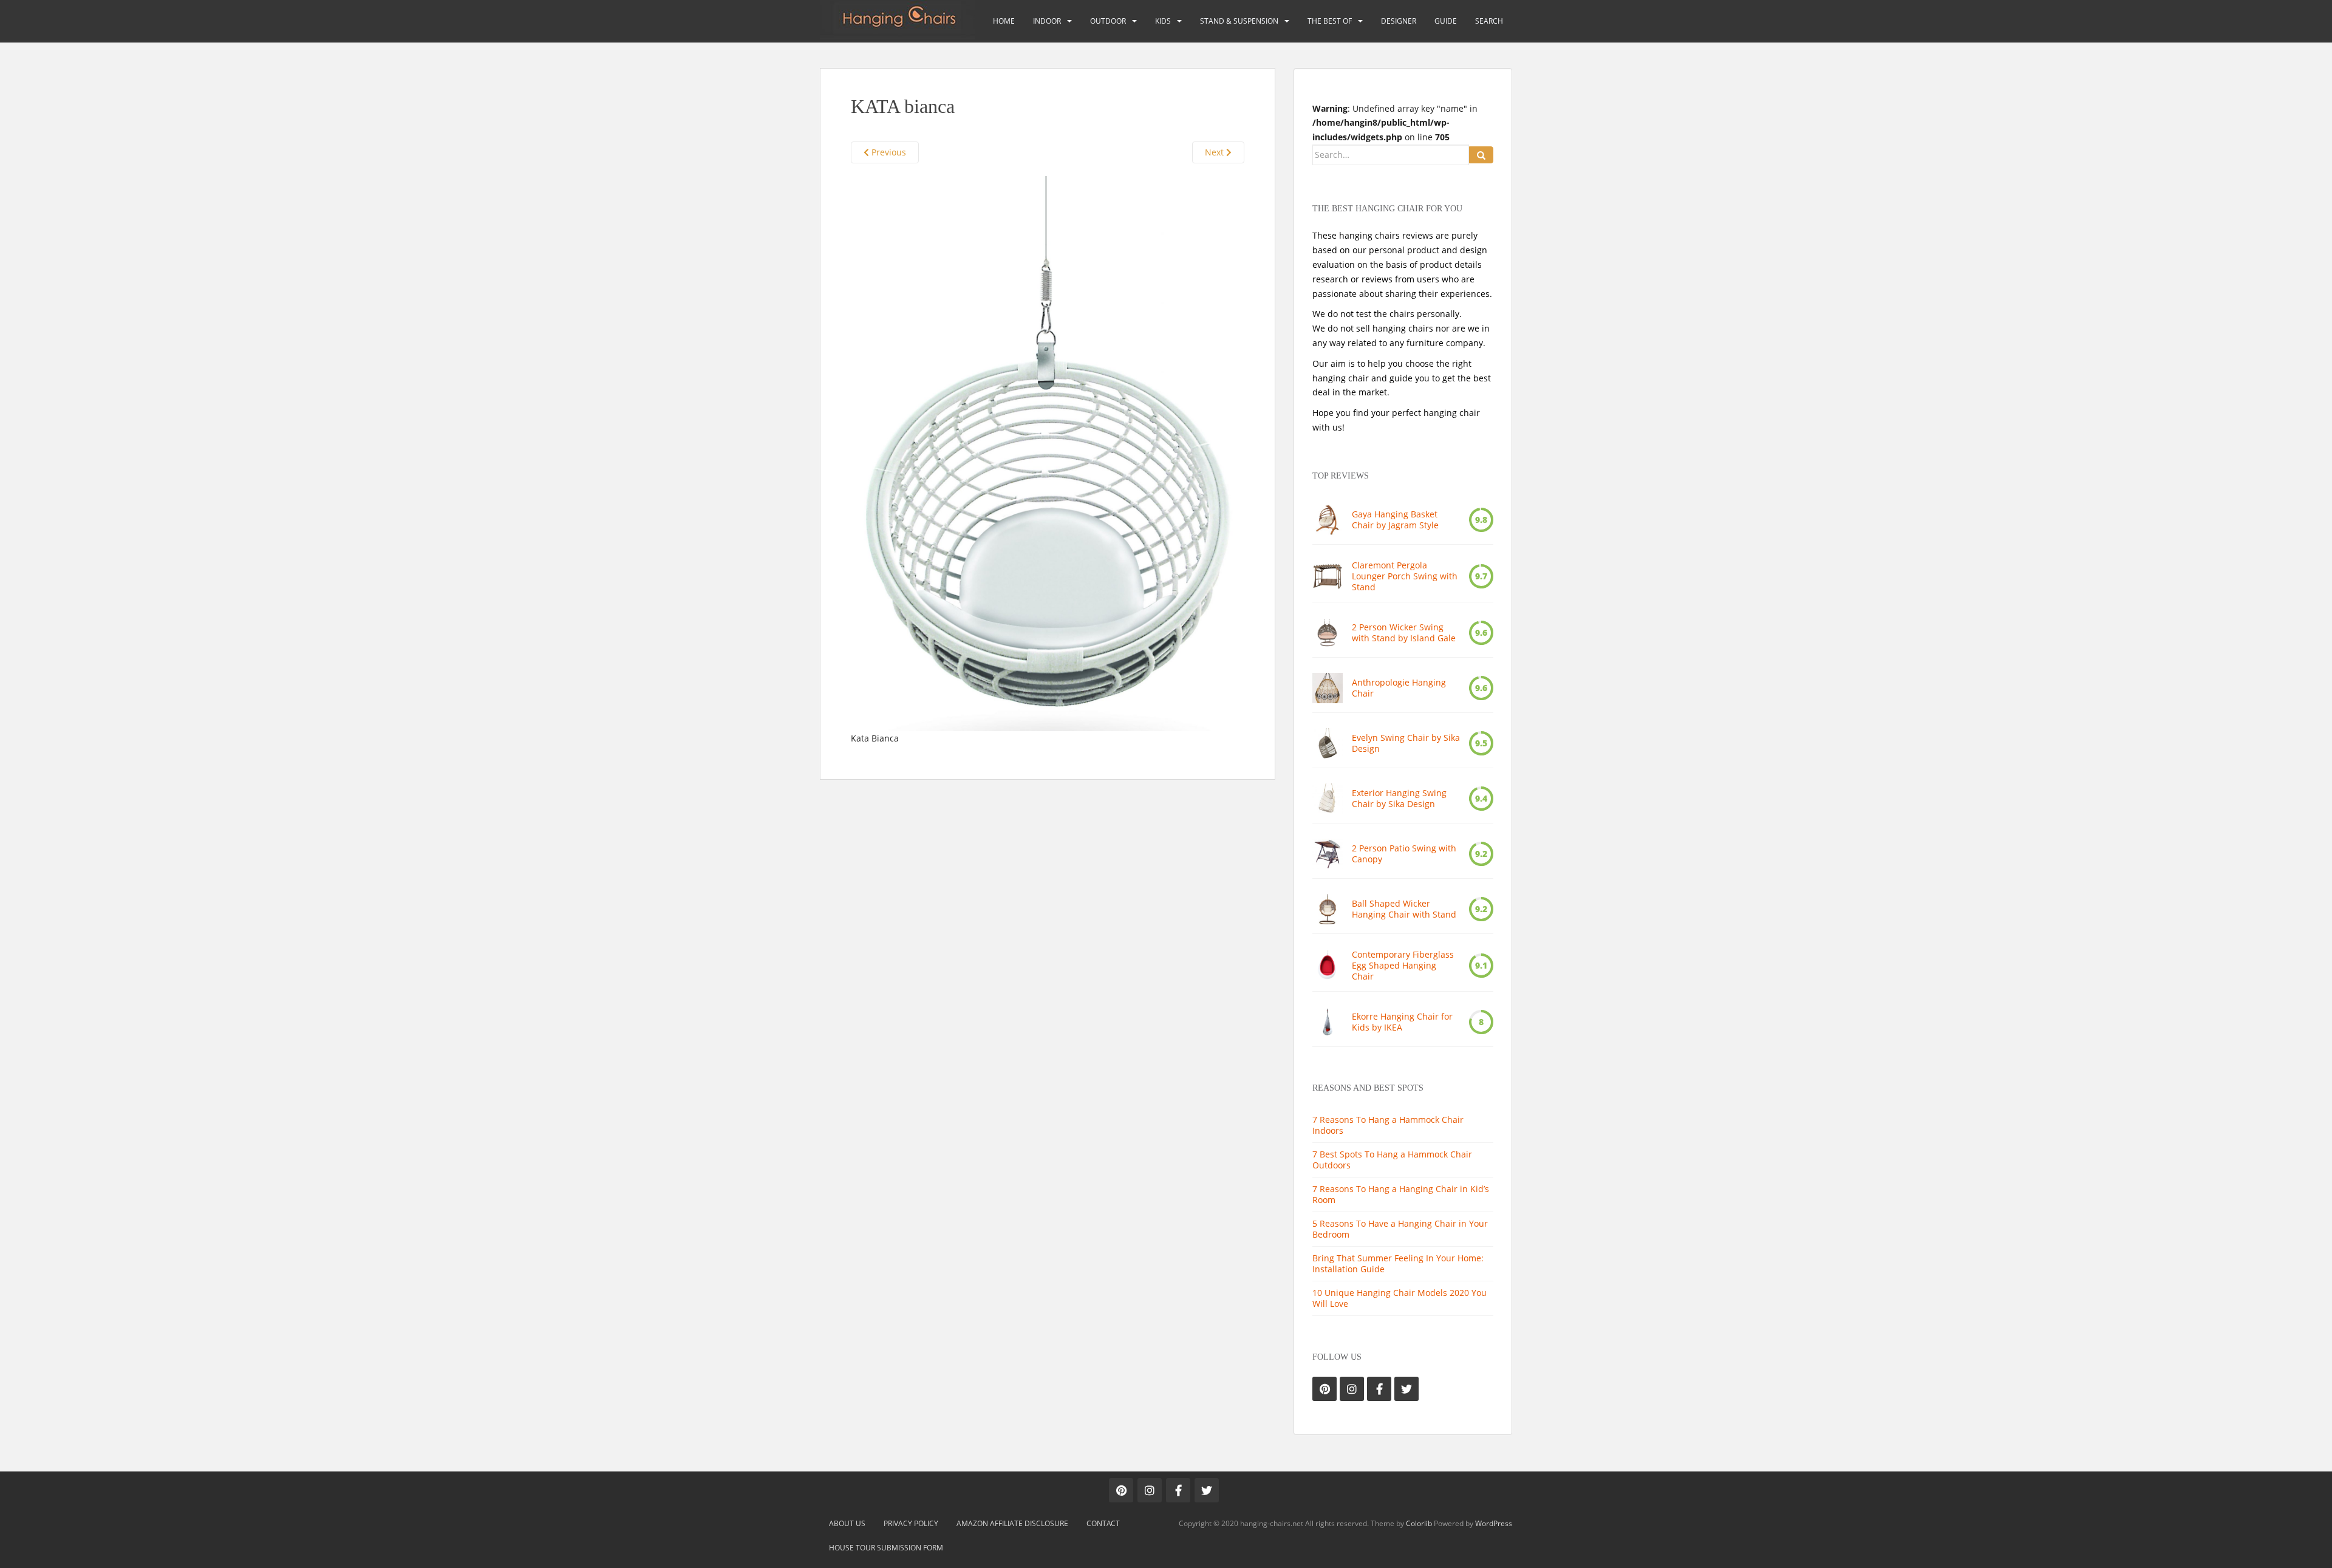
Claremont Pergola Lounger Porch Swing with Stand (1405, 576)
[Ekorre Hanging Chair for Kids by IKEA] (1328, 1022)
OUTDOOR (1108, 21)
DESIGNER (1399, 21)
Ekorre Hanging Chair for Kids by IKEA (1402, 1022)
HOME (1004, 21)
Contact (1103, 1523)
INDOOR (1047, 21)
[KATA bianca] (1048, 453)
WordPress (1494, 1523)
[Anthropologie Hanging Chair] (1328, 688)
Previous (888, 152)
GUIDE (1446, 21)
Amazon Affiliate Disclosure (1012, 1523)
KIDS (1163, 21)
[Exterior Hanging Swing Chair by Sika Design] (1328, 799)
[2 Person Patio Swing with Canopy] (1328, 854)
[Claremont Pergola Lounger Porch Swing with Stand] (1328, 576)
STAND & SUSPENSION (1239, 21)
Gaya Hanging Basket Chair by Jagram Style (1395, 520)
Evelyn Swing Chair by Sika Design (1406, 743)
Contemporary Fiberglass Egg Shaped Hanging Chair (1403, 966)
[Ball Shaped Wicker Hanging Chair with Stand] (1328, 909)
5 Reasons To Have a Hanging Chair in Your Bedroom (1400, 1229)
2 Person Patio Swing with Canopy (1404, 854)
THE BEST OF (1330, 21)
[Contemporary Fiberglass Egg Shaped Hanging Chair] (1328, 966)
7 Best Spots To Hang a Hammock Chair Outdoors (1392, 1160)
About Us (847, 1523)
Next (1215, 152)
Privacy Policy (911, 1523)
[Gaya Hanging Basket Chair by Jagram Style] (1328, 520)
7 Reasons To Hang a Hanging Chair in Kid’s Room (1401, 1194)
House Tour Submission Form (886, 1548)
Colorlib (1419, 1523)
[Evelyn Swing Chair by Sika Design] (1328, 743)
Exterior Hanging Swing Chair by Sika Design (1399, 799)
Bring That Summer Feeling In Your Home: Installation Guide (1398, 1263)
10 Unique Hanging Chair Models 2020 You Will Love (1400, 1298)
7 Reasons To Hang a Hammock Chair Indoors (1388, 1125)
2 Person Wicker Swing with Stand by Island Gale (1404, 633)
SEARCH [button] (1489, 21)
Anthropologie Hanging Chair (1399, 688)
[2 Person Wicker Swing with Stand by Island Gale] (1328, 633)
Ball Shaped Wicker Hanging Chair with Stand (1404, 909)
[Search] (1481, 155)
